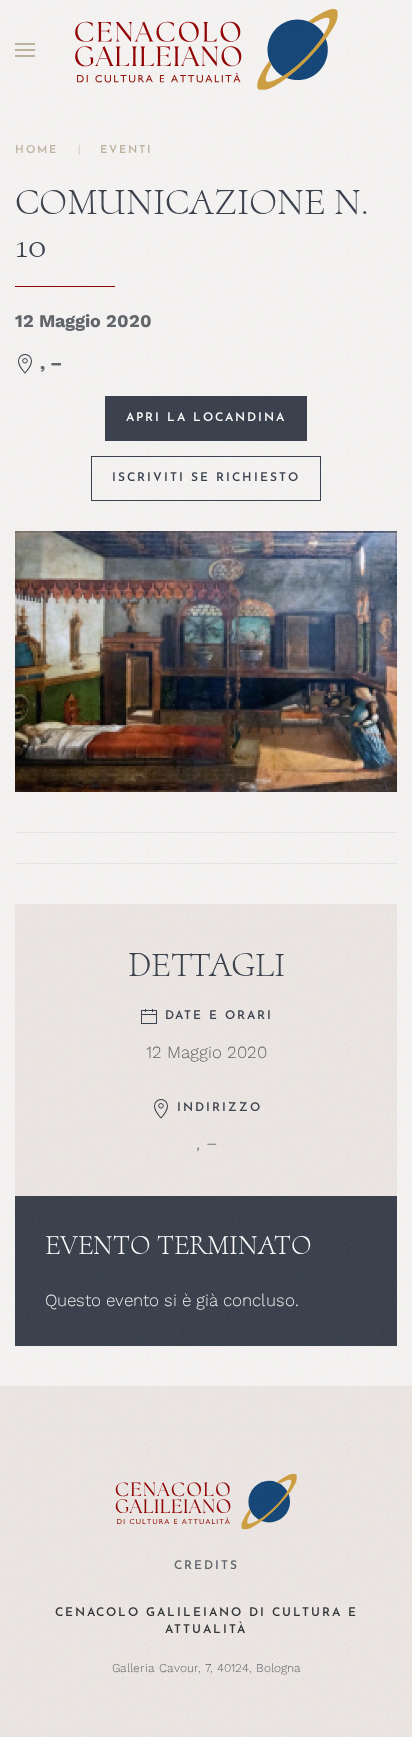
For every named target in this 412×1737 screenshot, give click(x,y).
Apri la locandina (206, 418)
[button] (25, 50)
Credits (206, 1566)
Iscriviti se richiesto (206, 478)
